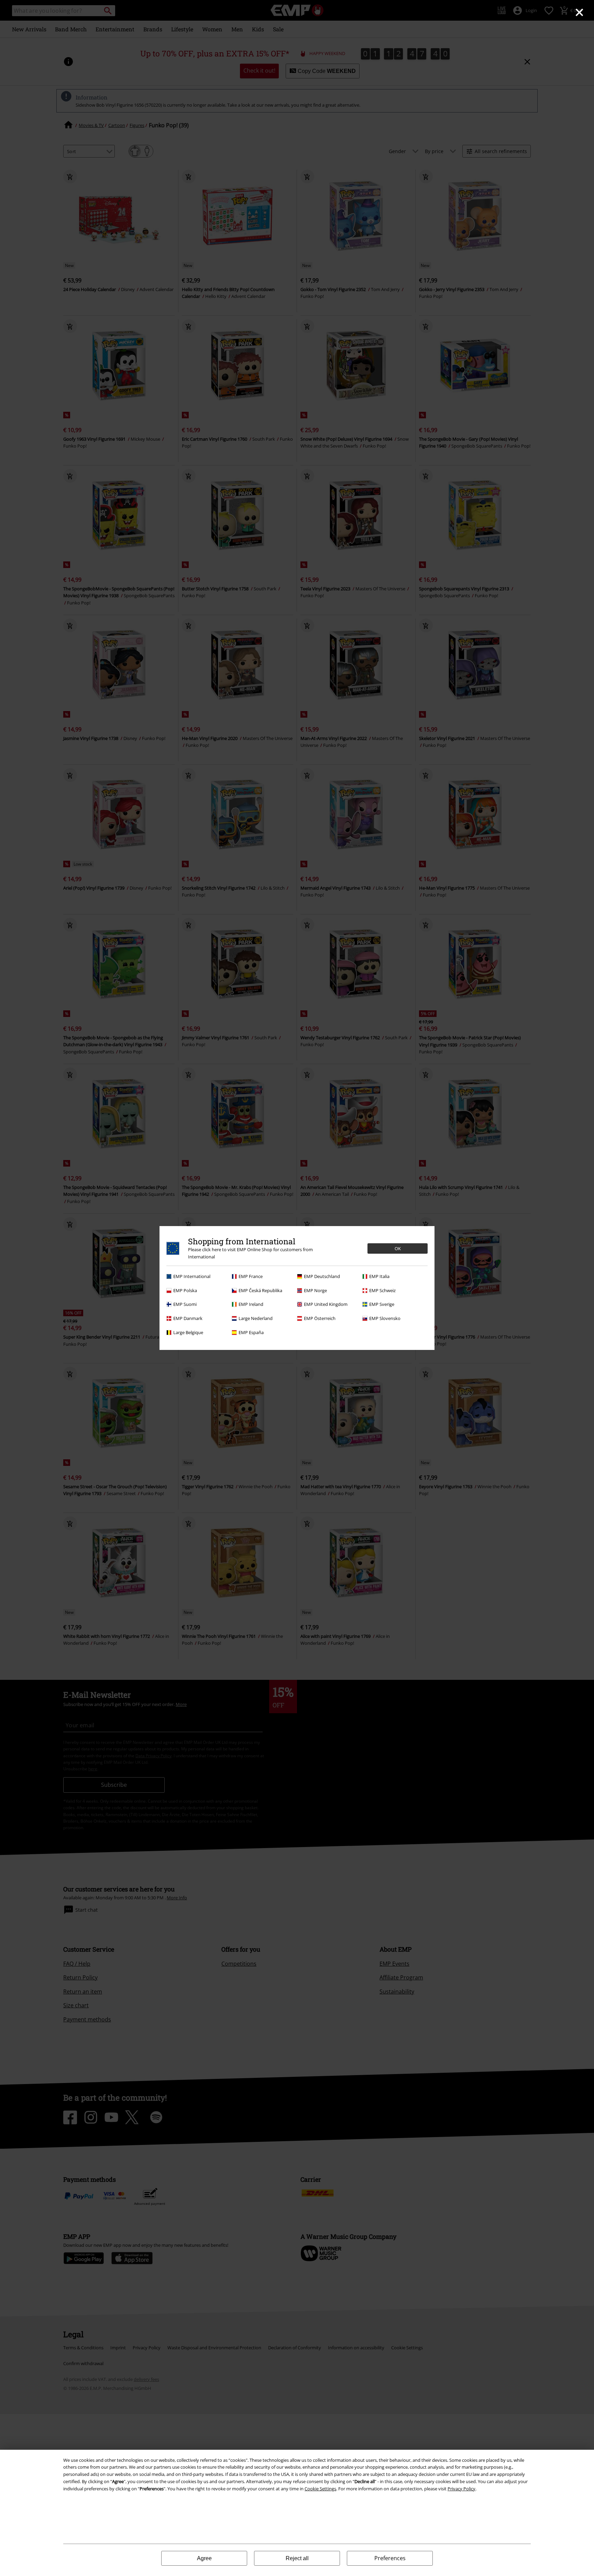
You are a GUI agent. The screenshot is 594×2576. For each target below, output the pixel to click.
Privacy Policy (461, 2489)
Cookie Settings (320, 2489)
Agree (204, 2558)
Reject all (297, 2558)
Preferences (390, 2558)
